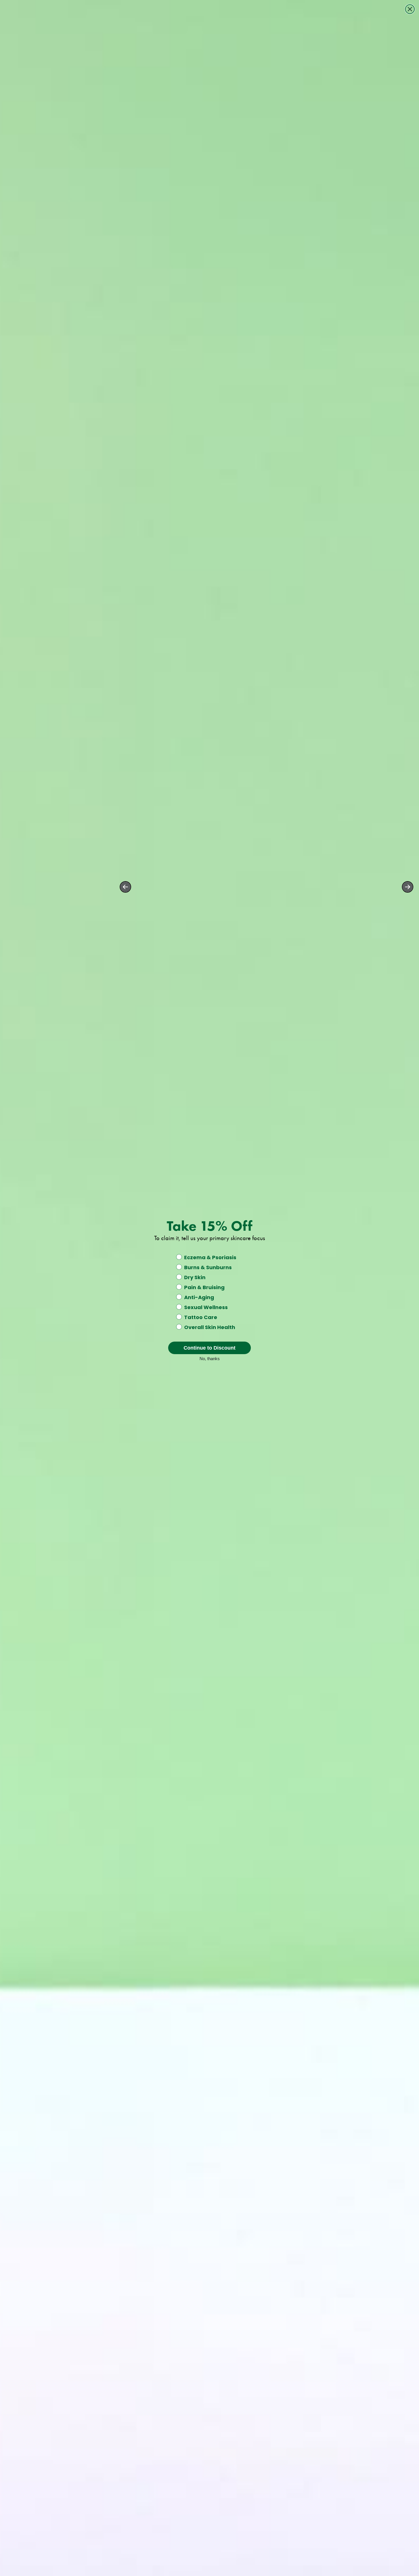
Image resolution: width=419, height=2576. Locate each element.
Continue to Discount (209, 1348)
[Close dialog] (410, 9)
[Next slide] (408, 887)
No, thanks (210, 1358)
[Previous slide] (125, 887)
